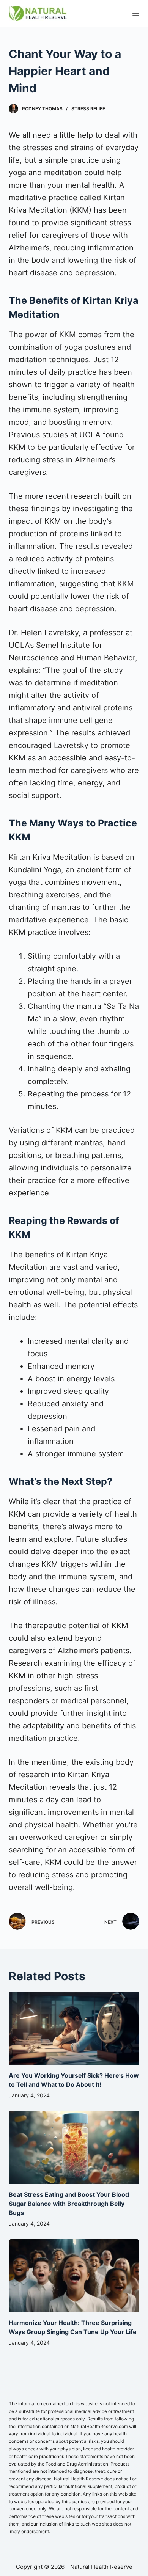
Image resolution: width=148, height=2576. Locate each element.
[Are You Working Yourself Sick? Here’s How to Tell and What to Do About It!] (74, 2029)
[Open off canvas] (136, 13)
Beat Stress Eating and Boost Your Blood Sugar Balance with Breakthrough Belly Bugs (69, 2204)
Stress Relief (88, 109)
